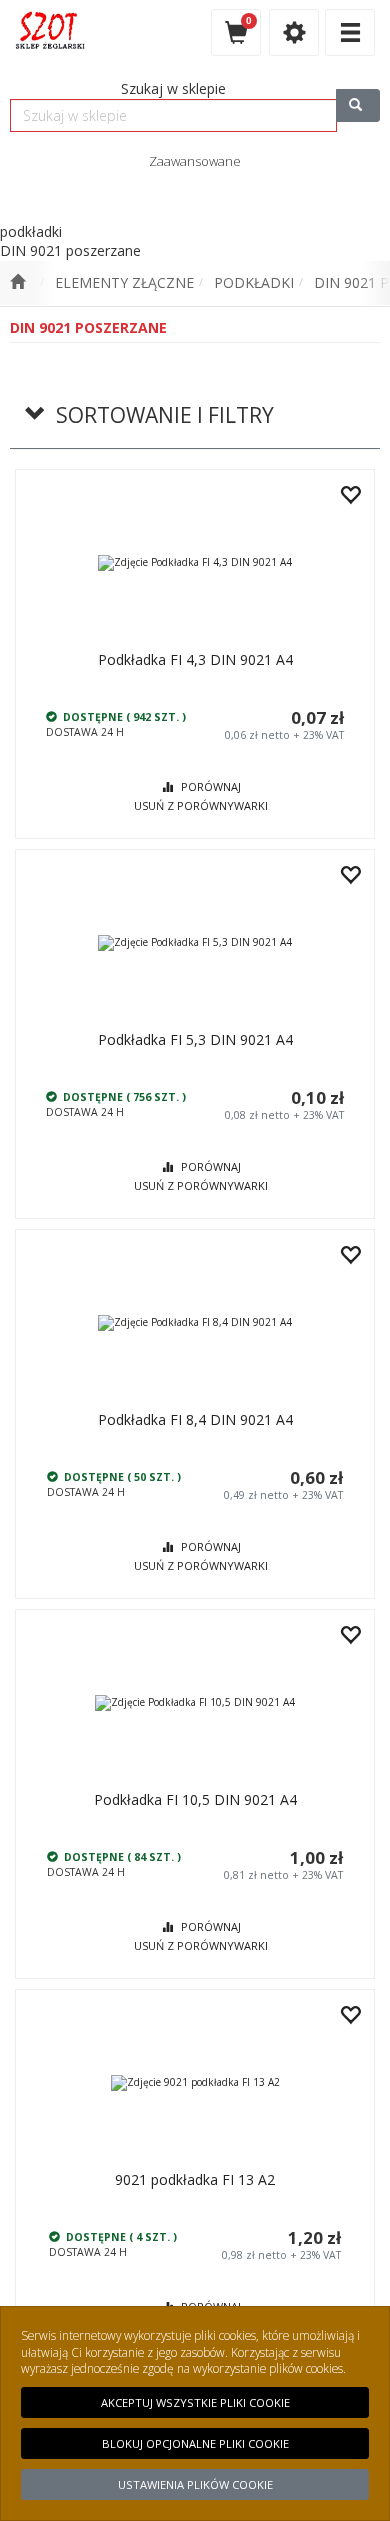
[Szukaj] (358, 105)
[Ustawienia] (294, 32)
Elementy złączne (124, 282)
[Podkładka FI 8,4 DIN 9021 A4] (195, 1322)
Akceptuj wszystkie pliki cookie (195, 2402)
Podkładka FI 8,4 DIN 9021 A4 (195, 1419)
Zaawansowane (195, 161)
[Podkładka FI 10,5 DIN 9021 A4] (195, 1702)
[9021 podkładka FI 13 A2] (195, 2082)
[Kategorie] (350, 32)
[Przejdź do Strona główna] (17, 283)
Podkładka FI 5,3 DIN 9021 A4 (195, 1039)
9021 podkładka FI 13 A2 (195, 2179)
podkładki (254, 282)
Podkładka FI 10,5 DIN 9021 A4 (195, 1799)
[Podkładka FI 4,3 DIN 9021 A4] (195, 562)
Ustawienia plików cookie (195, 2484)
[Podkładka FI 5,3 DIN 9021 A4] (195, 942)
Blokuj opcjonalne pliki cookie (195, 2443)
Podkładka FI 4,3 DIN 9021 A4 (195, 659)
